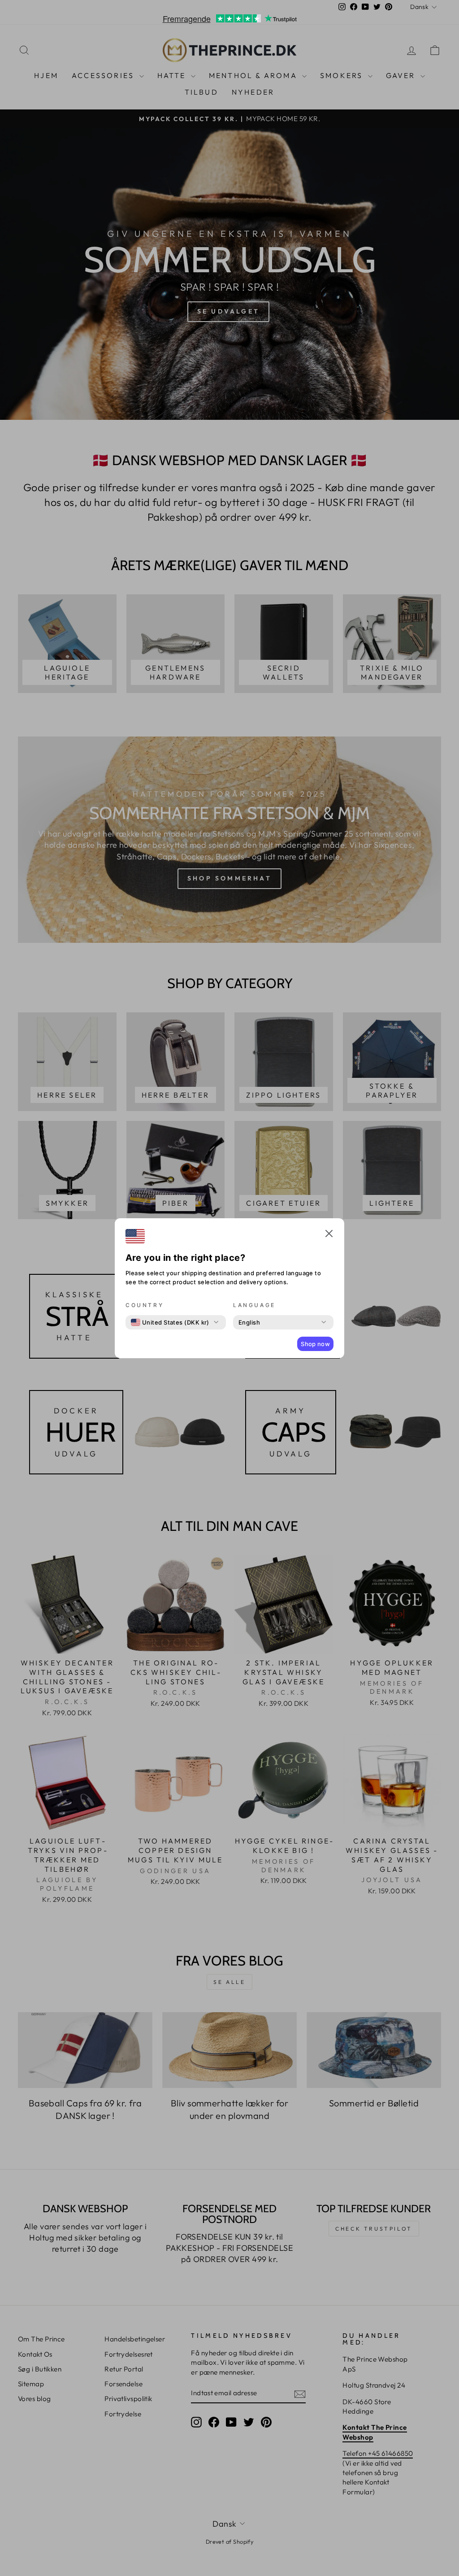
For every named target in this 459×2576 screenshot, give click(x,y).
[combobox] (170, 1322)
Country (145, 1305)
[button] (329, 1235)
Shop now (315, 1344)
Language (254, 1305)
